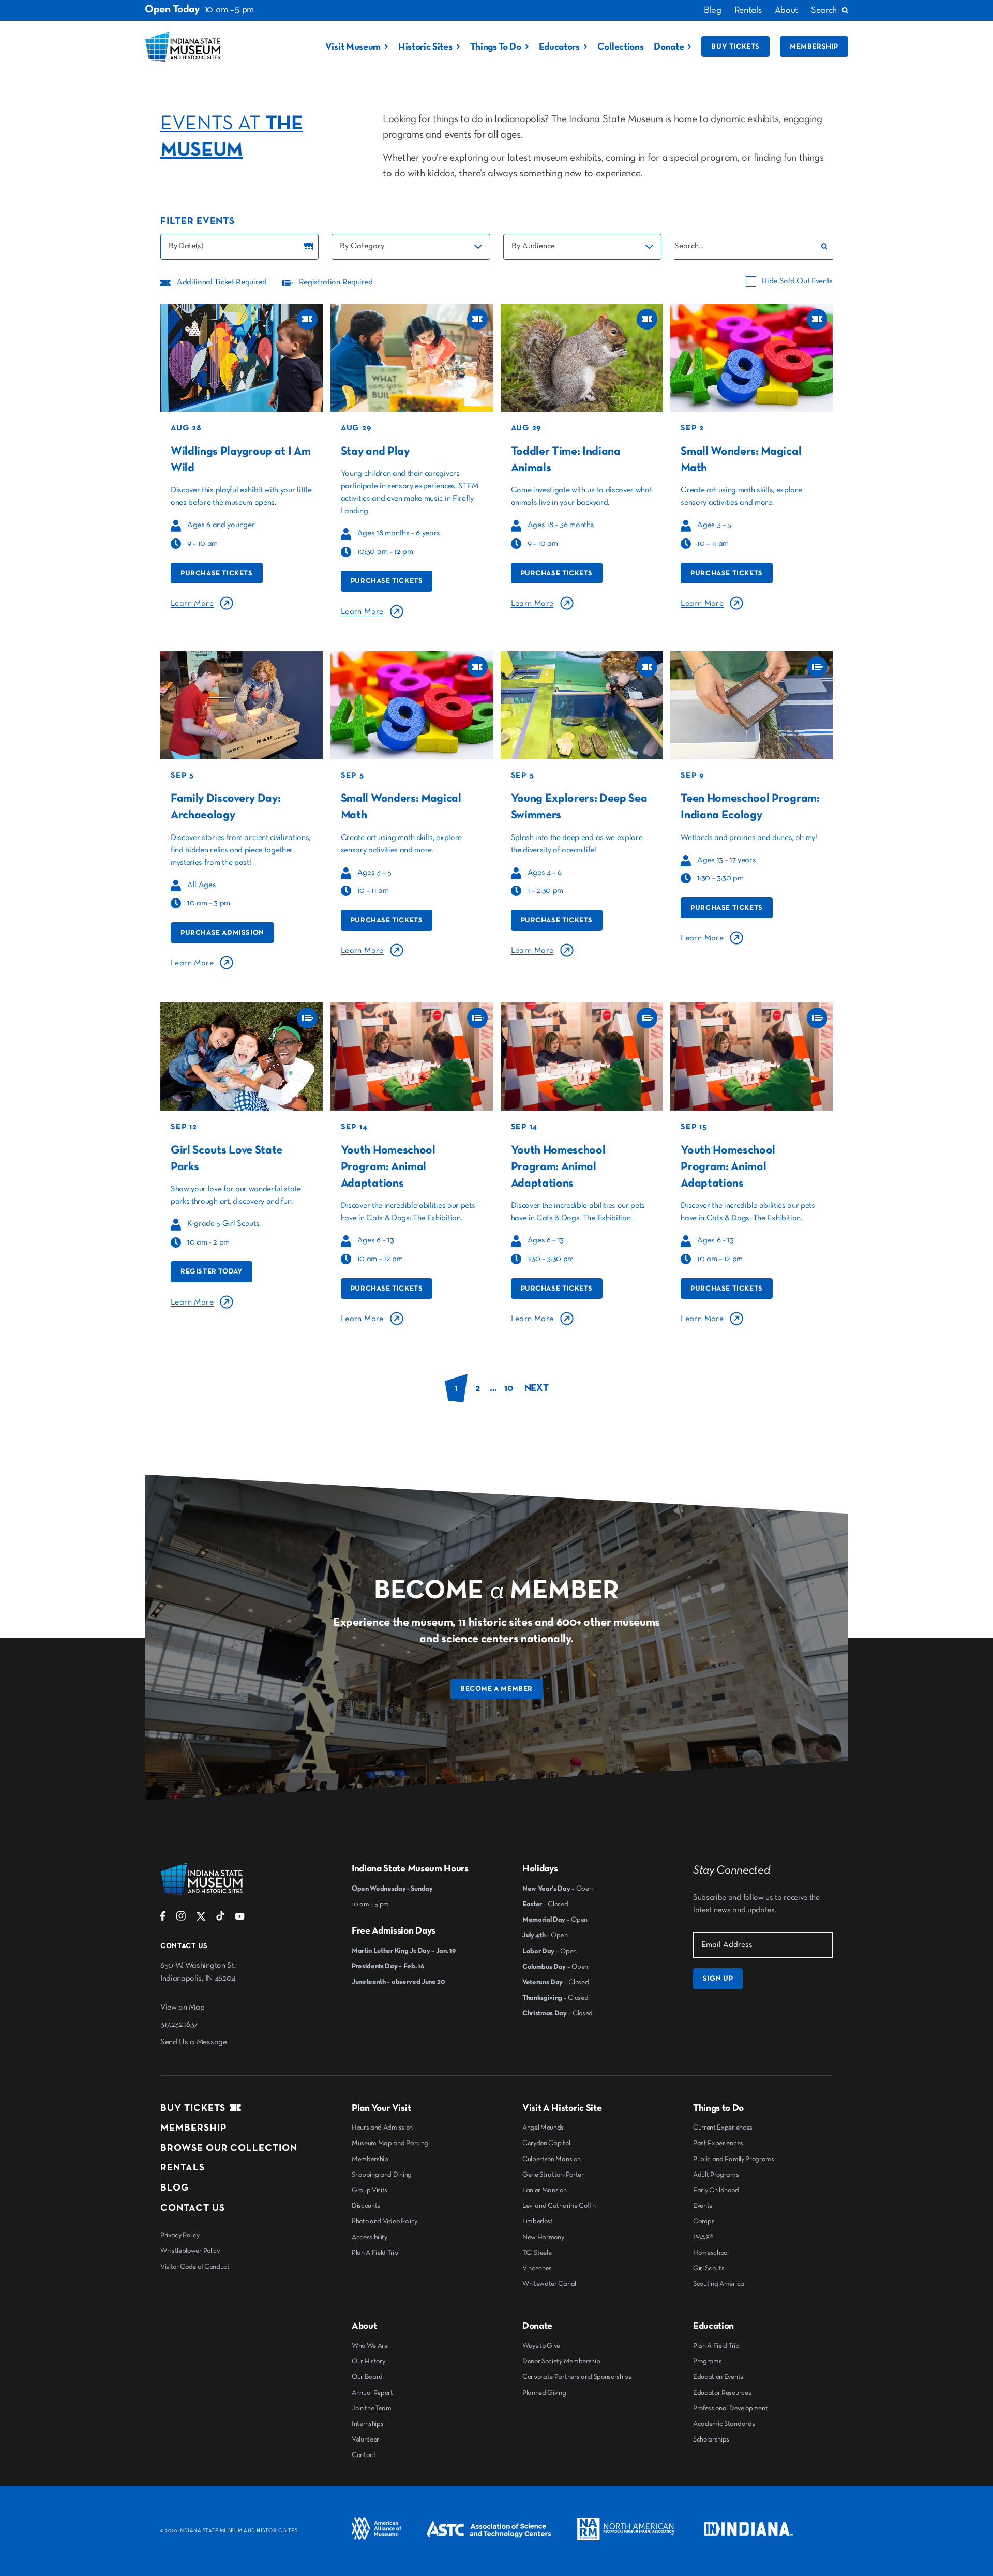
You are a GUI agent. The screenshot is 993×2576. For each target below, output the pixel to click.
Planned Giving (544, 2393)
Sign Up (718, 1979)
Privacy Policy (180, 2235)
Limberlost (538, 2221)
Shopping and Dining (382, 2175)
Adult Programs (716, 2175)
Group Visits (370, 2190)
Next (537, 1388)
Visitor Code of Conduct (195, 2267)
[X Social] (201, 1919)
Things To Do (496, 47)
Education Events (718, 2377)
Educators (559, 47)
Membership (814, 47)
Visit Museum (353, 47)
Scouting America (719, 2284)
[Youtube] (240, 1919)
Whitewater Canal (549, 2284)
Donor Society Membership (561, 2361)
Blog (713, 10)
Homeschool (711, 2253)
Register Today (212, 1271)
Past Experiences (718, 2143)
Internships (367, 2424)
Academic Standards (724, 2424)
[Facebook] (163, 1919)
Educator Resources (722, 2393)
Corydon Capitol (546, 2143)
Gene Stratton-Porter (553, 2175)
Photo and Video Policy (385, 2221)
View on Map (182, 2008)
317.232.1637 (179, 2025)
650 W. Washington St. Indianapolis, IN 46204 (198, 1972)
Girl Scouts (709, 2268)
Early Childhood (716, 2190)
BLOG (175, 2188)
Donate (669, 47)
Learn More (192, 604)
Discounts (366, 2206)
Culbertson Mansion (551, 2159)
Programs (707, 2361)
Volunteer (365, 2439)
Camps (704, 2221)
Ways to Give (541, 2346)
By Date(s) (186, 246)
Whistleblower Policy (190, 2251)
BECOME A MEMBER (496, 1689)
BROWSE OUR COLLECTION (229, 2148)
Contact (364, 2455)
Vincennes (537, 2268)
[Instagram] (181, 1919)
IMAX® (703, 2237)
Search (824, 10)
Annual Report (372, 2393)
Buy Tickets (735, 47)
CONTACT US (193, 2208)
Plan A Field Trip (375, 2253)
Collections (620, 47)
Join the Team (372, 2408)
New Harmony (543, 2237)
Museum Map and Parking (390, 2143)
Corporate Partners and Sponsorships (577, 2377)
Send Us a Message (194, 2042)
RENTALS (183, 2168)
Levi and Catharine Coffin (559, 2206)
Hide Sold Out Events (797, 281)
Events (703, 2206)
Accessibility (370, 2237)
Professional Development (730, 2408)
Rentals (748, 10)
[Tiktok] (220, 1919)
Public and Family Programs (734, 2159)
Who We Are (370, 2346)
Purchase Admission (222, 933)
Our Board (367, 2377)
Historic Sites (425, 47)
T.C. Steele (537, 2253)
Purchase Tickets (217, 573)
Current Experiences (723, 2128)
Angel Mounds (543, 2128)
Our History (368, 2361)
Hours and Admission (382, 2128)
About (786, 10)
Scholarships (711, 2439)
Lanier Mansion (545, 2190)
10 (509, 1388)
